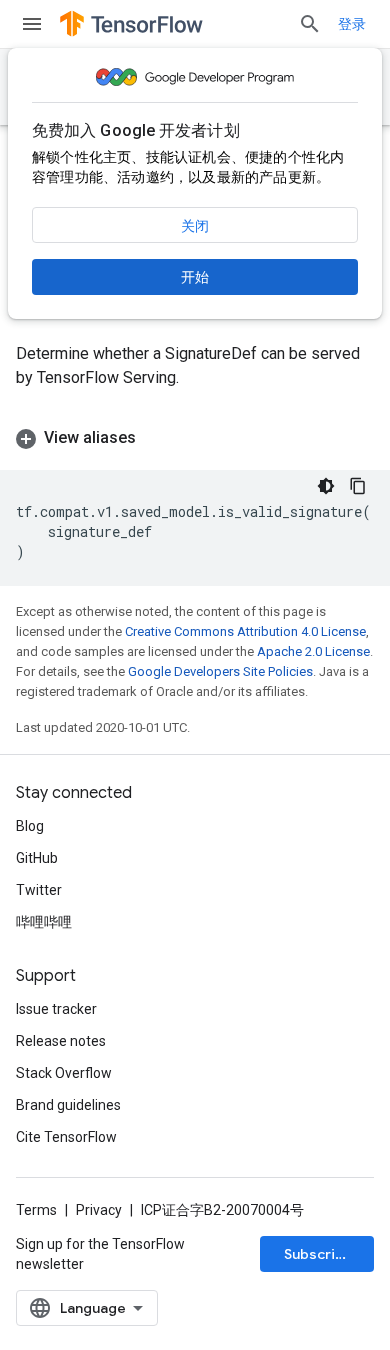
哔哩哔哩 (44, 922)
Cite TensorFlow (66, 1137)
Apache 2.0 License (313, 651)
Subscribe (318, 1254)
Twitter (39, 890)
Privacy (99, 1210)
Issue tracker (56, 1009)
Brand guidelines (68, 1105)
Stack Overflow (64, 1073)
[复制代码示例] (358, 486)
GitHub (37, 858)
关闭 (195, 226)
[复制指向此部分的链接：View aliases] (156, 438)
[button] (195, 438)
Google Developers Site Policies (220, 671)
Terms (36, 1210)
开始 (195, 277)
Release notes (61, 1041)
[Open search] (310, 24)
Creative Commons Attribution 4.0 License (245, 631)
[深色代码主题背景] (326, 486)
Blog (30, 826)
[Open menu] (32, 24)
